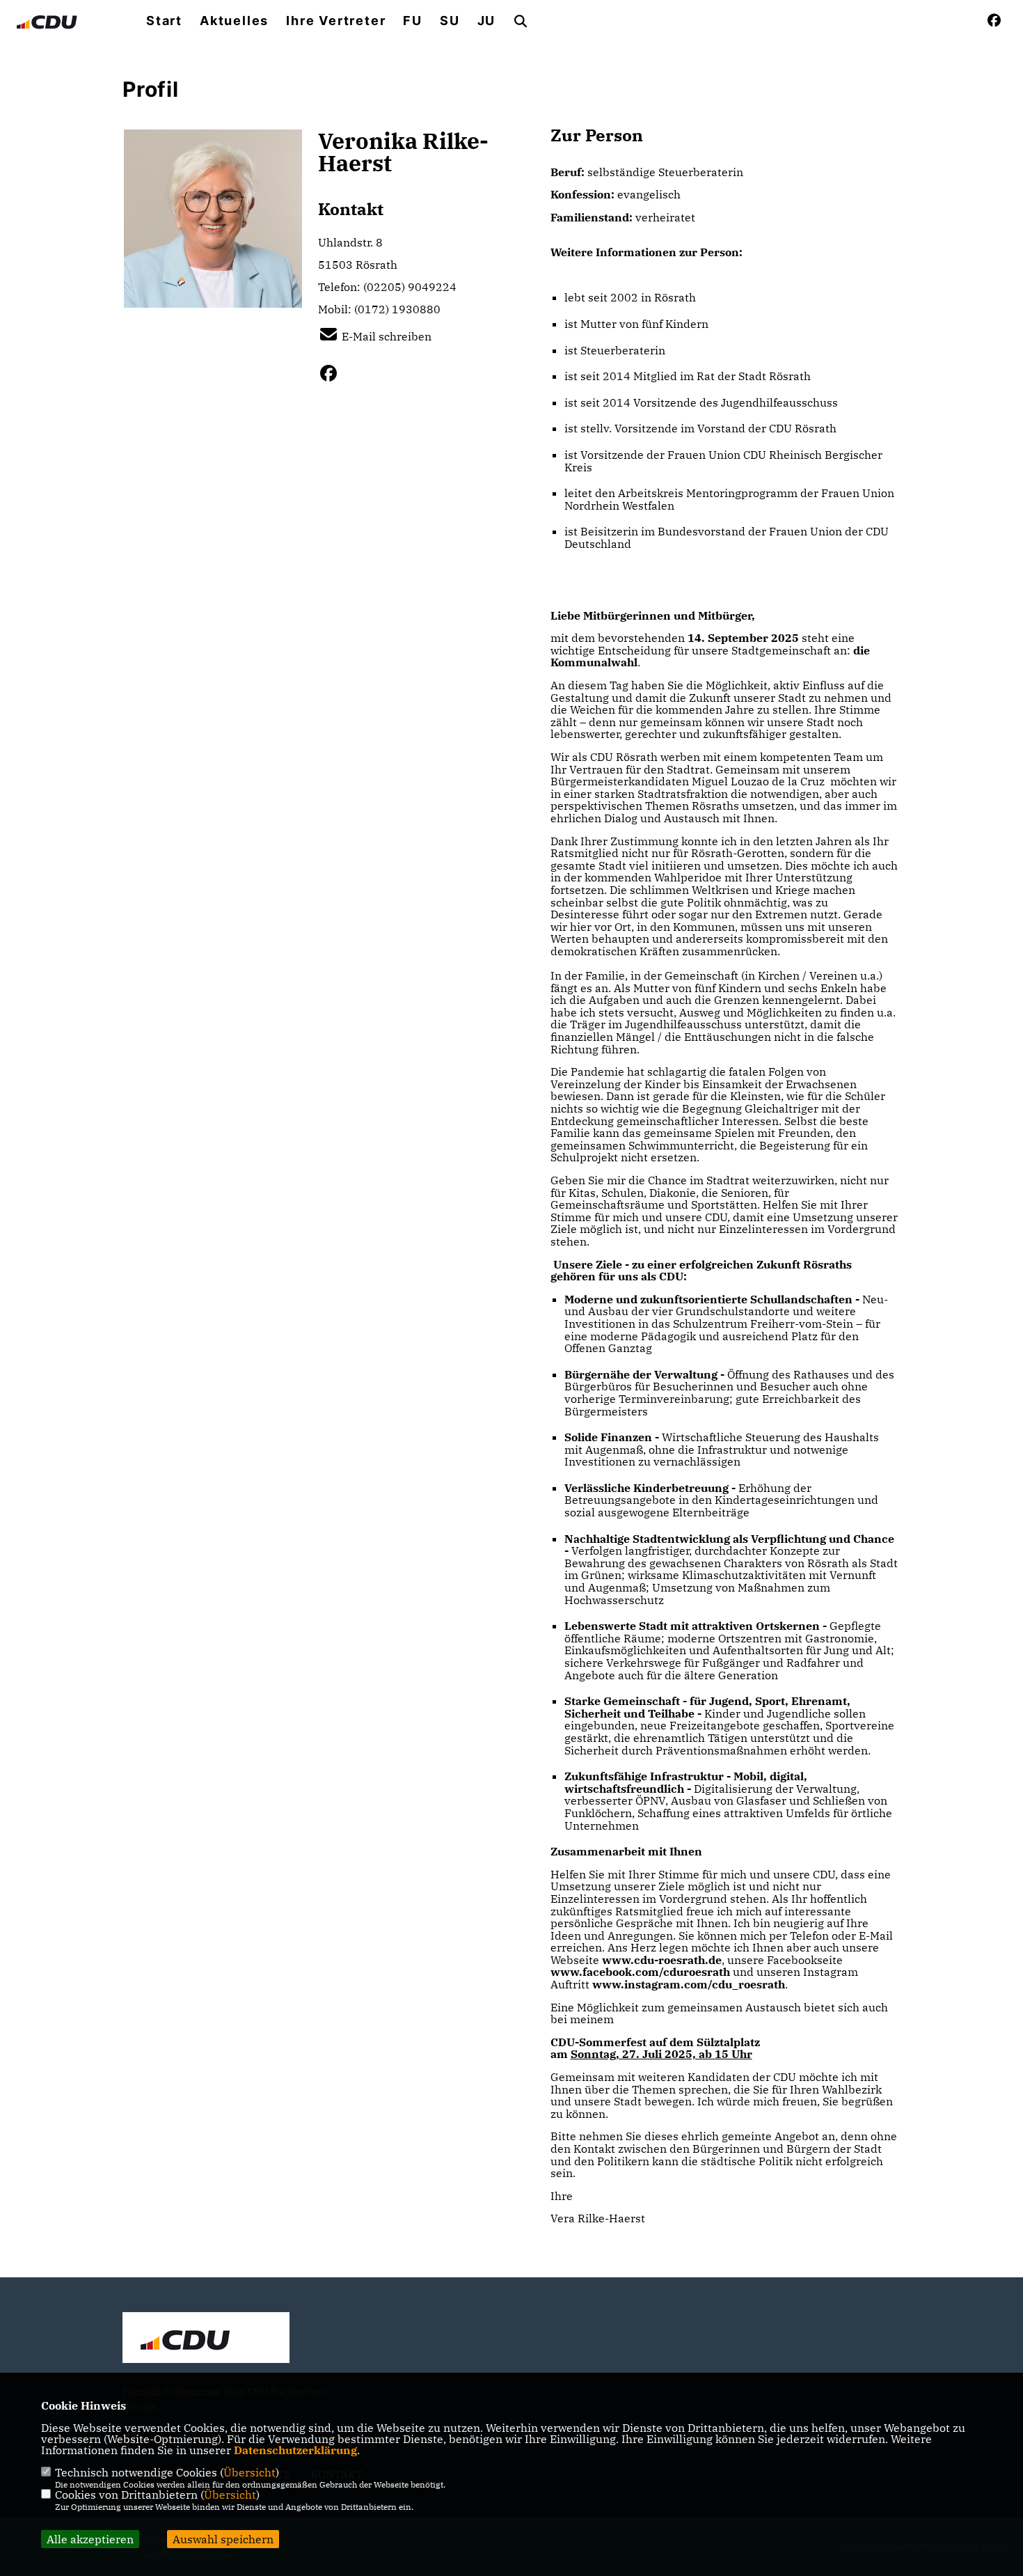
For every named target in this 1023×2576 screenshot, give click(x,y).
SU (450, 21)
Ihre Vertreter (336, 21)
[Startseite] (206, 2339)
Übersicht (249, 2472)
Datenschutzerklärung (295, 2450)
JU (487, 21)
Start (164, 21)
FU (413, 21)
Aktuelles (234, 21)
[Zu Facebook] (334, 373)
